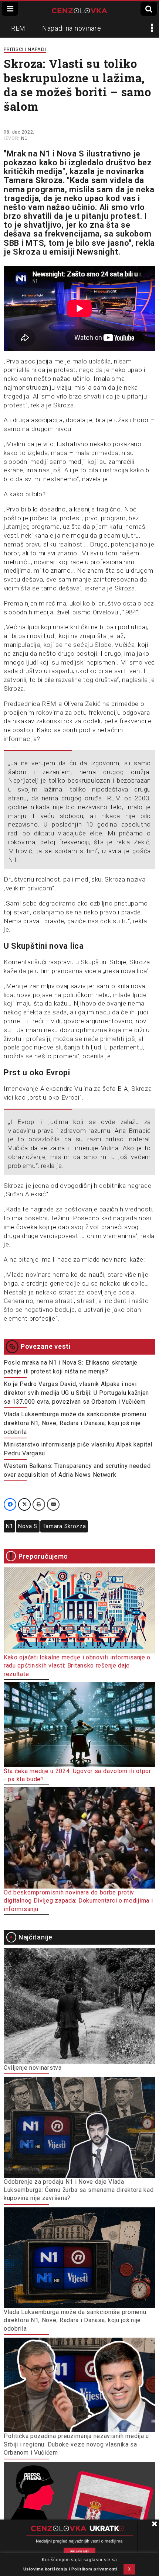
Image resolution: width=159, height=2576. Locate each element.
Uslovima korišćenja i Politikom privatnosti (70, 2569)
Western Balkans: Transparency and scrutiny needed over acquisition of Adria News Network (77, 1470)
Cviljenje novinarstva (33, 2068)
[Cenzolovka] (79, 10)
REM (18, 28)
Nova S (28, 1526)
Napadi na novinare (72, 28)
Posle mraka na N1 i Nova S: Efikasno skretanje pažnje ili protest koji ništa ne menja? (71, 1367)
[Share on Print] (39, 1504)
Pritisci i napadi (25, 49)
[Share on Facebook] (10, 1504)
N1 (24, 138)
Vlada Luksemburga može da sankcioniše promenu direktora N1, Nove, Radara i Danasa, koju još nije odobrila (75, 1423)
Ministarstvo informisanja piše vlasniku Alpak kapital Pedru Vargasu (78, 1449)
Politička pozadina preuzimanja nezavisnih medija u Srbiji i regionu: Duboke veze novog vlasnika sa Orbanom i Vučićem (76, 2444)
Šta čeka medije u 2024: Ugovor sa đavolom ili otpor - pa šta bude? (77, 1775)
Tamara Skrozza (64, 1526)
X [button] (129, 2569)
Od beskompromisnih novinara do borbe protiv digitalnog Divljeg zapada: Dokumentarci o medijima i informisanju (78, 1901)
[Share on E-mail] (53, 1504)
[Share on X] (24, 1504)
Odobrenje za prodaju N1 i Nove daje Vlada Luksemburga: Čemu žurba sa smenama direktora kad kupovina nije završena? (79, 2190)
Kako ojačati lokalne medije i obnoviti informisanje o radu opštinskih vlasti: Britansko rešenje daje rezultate (77, 1666)
